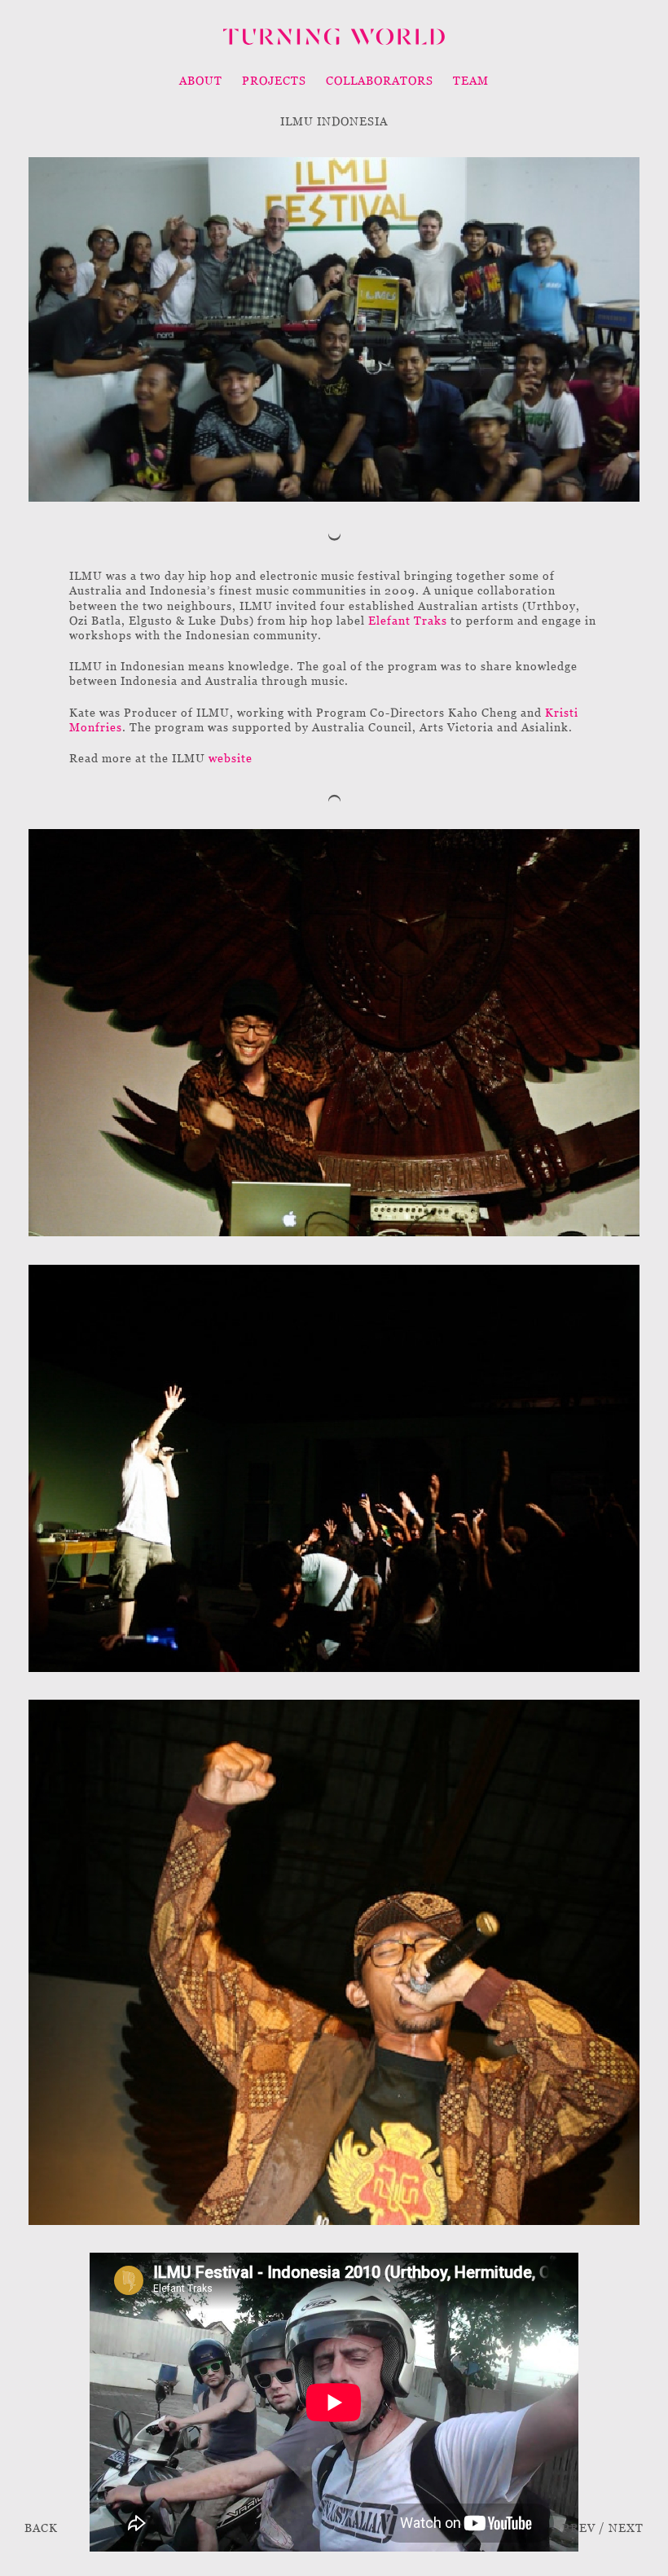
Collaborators (380, 80)
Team (471, 80)
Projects (274, 80)
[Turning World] (334, 37)
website (231, 758)
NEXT (626, 2528)
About (201, 80)
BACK (41, 2528)
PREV (579, 2528)
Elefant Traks (408, 620)
